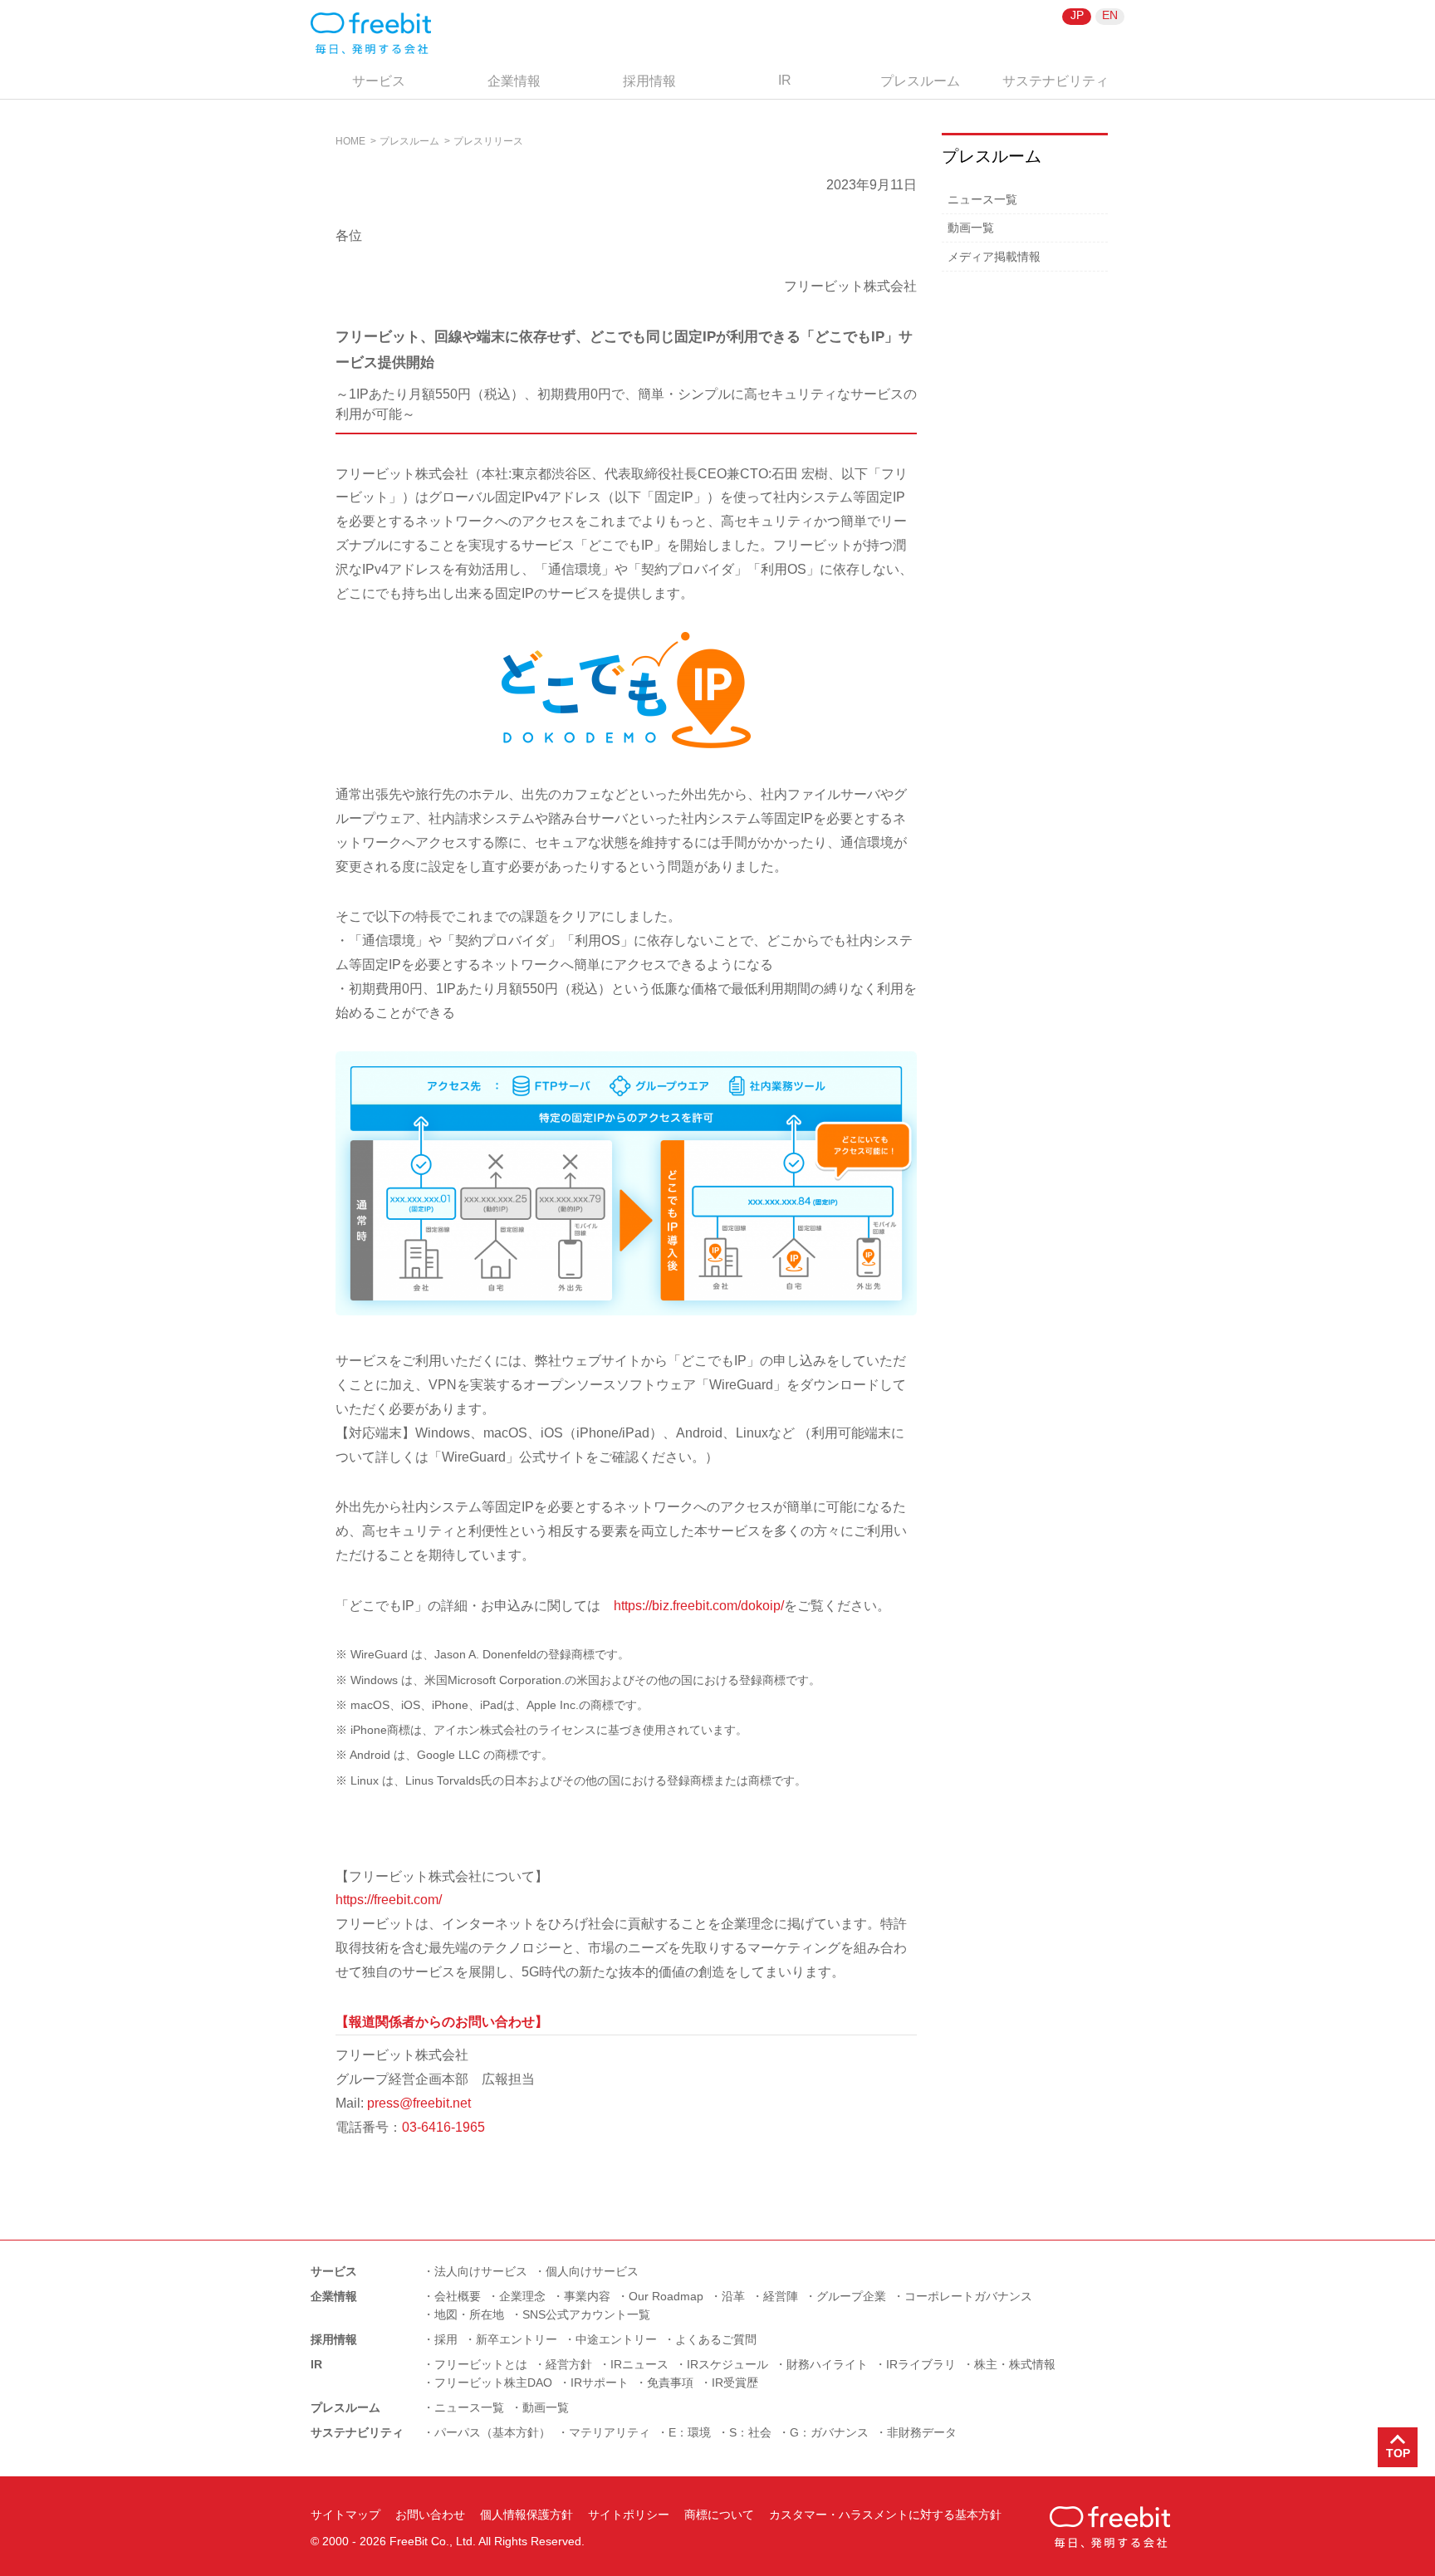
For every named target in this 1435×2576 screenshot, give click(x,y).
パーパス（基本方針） (492, 2432)
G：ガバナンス (829, 2432)
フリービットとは (481, 2364)
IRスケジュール (727, 2364)
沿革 (733, 2296)
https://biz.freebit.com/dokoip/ (699, 1606)
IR (785, 80)
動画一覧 (971, 228)
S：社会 (750, 2432)
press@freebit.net (419, 2103)
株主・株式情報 (1015, 2364)
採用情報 (649, 81)
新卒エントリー (517, 2339)
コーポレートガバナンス (968, 2296)
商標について (719, 2515)
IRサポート (600, 2383)
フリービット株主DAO (493, 2383)
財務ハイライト (827, 2364)
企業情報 (514, 81)
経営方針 (569, 2364)
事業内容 (587, 2296)
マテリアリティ (610, 2432)
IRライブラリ (921, 2364)
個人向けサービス (592, 2271)
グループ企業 (851, 2296)
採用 (446, 2339)
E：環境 (690, 2432)
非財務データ (922, 2432)
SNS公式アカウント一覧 (586, 2314)
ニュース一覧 (982, 199)
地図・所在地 (469, 2314)
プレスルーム (920, 81)
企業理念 (522, 2296)
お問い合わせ (430, 2515)
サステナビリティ (1055, 81)
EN (1110, 15)
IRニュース (639, 2364)
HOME (350, 141)
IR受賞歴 (735, 2383)
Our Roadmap (666, 2296)
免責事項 (670, 2383)
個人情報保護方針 (526, 2515)
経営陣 (781, 2296)
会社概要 (458, 2296)
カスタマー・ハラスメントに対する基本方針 (885, 2515)
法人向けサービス (481, 2271)
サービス (379, 81)
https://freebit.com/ (389, 1900)
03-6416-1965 (443, 2127)
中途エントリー (616, 2339)
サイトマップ (345, 2515)
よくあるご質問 (716, 2339)
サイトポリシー (629, 2515)
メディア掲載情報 (994, 257)
